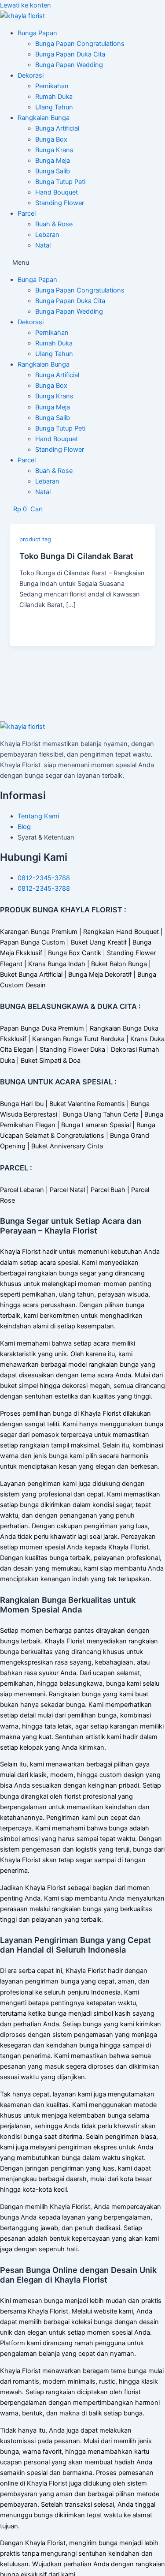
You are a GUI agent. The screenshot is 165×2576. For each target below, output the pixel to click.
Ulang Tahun (54, 107)
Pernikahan (52, 86)
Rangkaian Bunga (44, 118)
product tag (35, 539)
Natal (43, 245)
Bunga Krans (54, 150)
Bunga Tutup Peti (60, 182)
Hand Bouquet (57, 192)
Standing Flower (60, 203)
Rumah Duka (54, 97)
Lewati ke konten (26, 5)
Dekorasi (31, 75)
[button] (82, 262)
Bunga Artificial (57, 128)
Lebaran (47, 235)
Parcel (27, 214)
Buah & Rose (54, 224)
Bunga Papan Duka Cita (70, 54)
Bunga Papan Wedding (69, 65)
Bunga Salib (53, 171)
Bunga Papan (37, 33)
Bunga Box (51, 139)
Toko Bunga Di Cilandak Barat (76, 556)
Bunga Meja (53, 161)
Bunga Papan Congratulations (80, 44)
